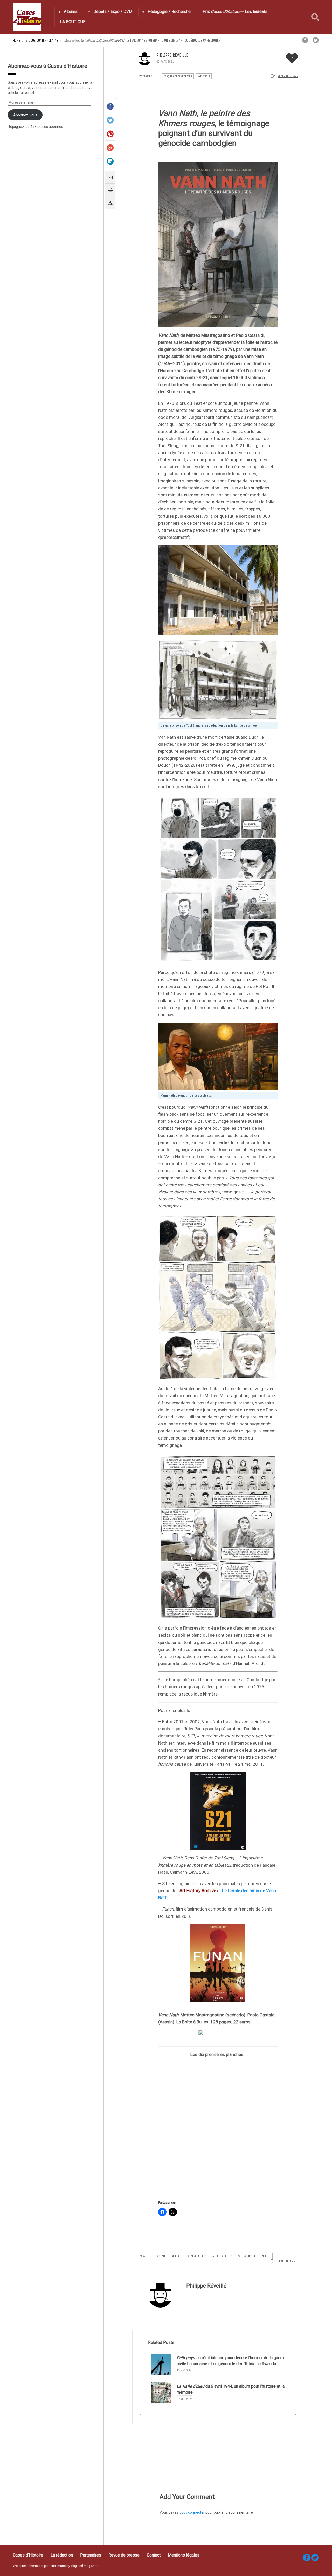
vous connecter (192, 2512)
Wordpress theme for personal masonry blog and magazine (56, 2566)
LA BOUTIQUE (73, 22)
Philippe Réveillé (172, 55)
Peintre (266, 2256)
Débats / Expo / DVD (113, 12)
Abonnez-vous (25, 115)
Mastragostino (247, 2256)
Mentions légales (184, 2555)
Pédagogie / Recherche (169, 12)
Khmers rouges (197, 2256)
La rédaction (62, 2555)
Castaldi (161, 2256)
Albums (71, 12)
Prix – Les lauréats (235, 12)
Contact (154, 2555)
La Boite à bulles (222, 2256)
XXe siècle (204, 76)
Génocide (177, 2256)
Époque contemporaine (42, 40)
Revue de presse (124, 2555)
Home (17, 40)
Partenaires (91, 2555)
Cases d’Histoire (28, 2555)
